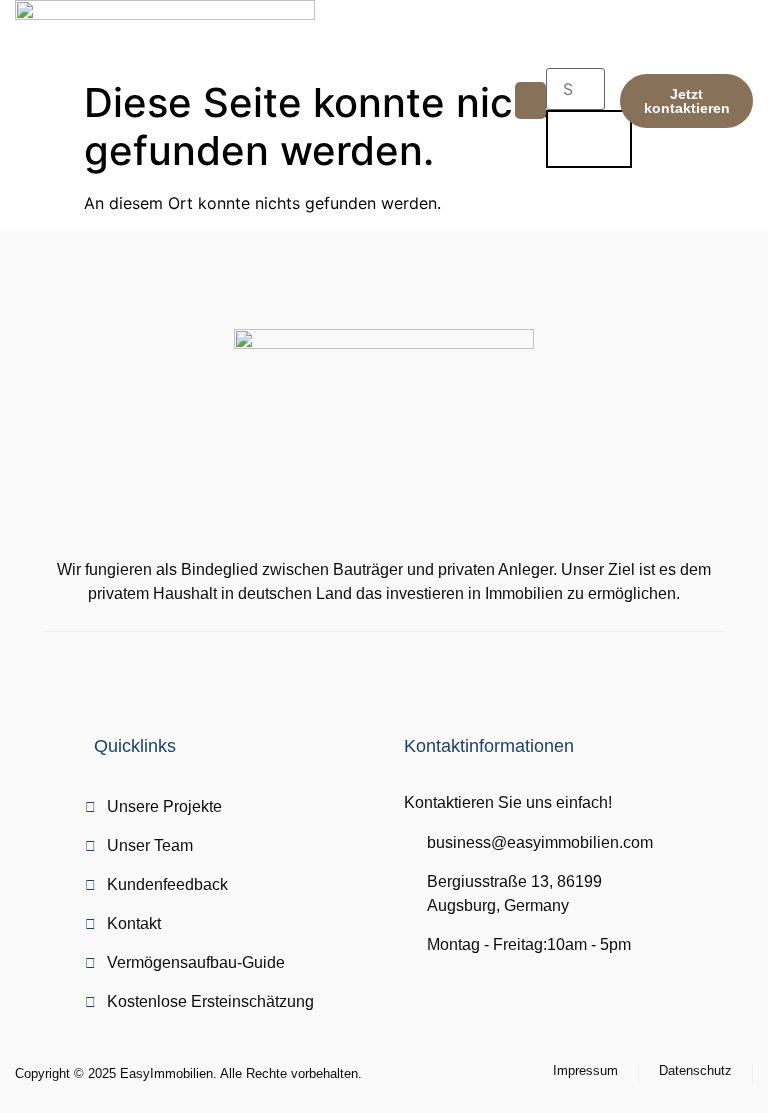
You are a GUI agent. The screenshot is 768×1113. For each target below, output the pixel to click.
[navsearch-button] (554, 53)
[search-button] (589, 139)
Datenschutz (695, 1070)
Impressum (585, 1070)
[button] (531, 101)
